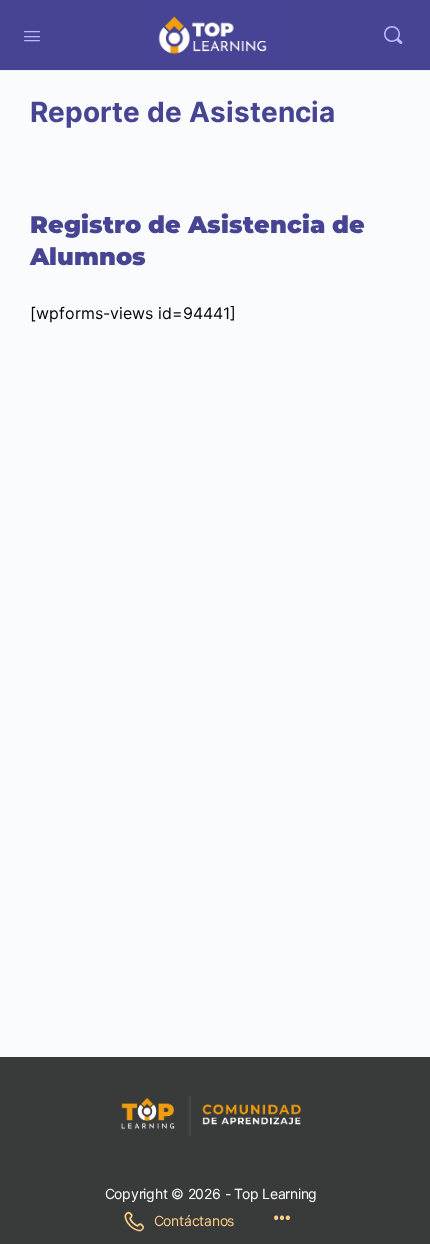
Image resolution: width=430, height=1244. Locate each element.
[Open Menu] (32, 34)
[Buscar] (393, 35)
